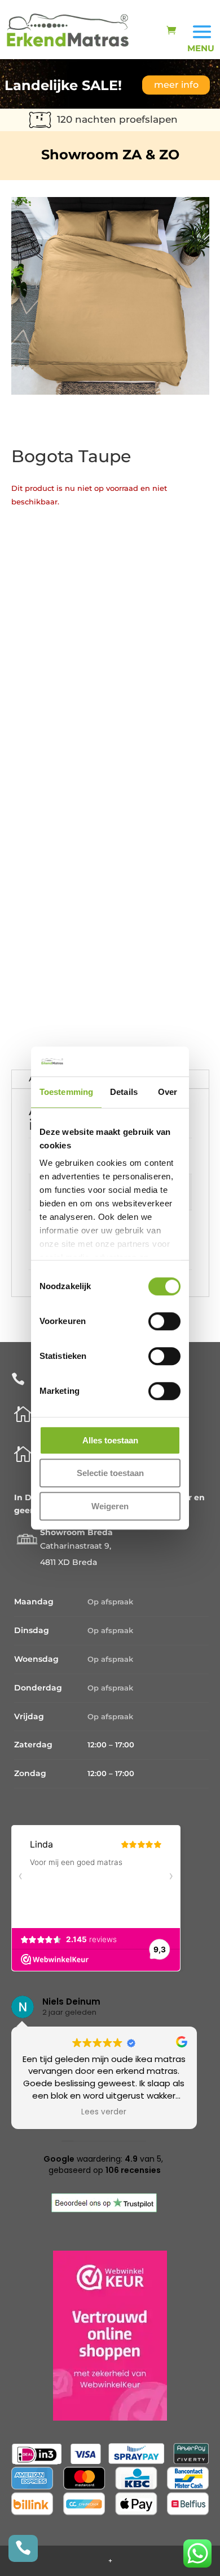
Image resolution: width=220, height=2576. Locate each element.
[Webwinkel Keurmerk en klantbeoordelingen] (110, 2418)
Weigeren (110, 1506)
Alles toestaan (110, 1440)
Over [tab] (168, 1092)
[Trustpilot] (104, 2210)
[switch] (164, 1321)
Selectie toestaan (110, 1473)
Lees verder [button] (111, 2112)
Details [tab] (124, 1092)
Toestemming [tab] (66, 1092)
